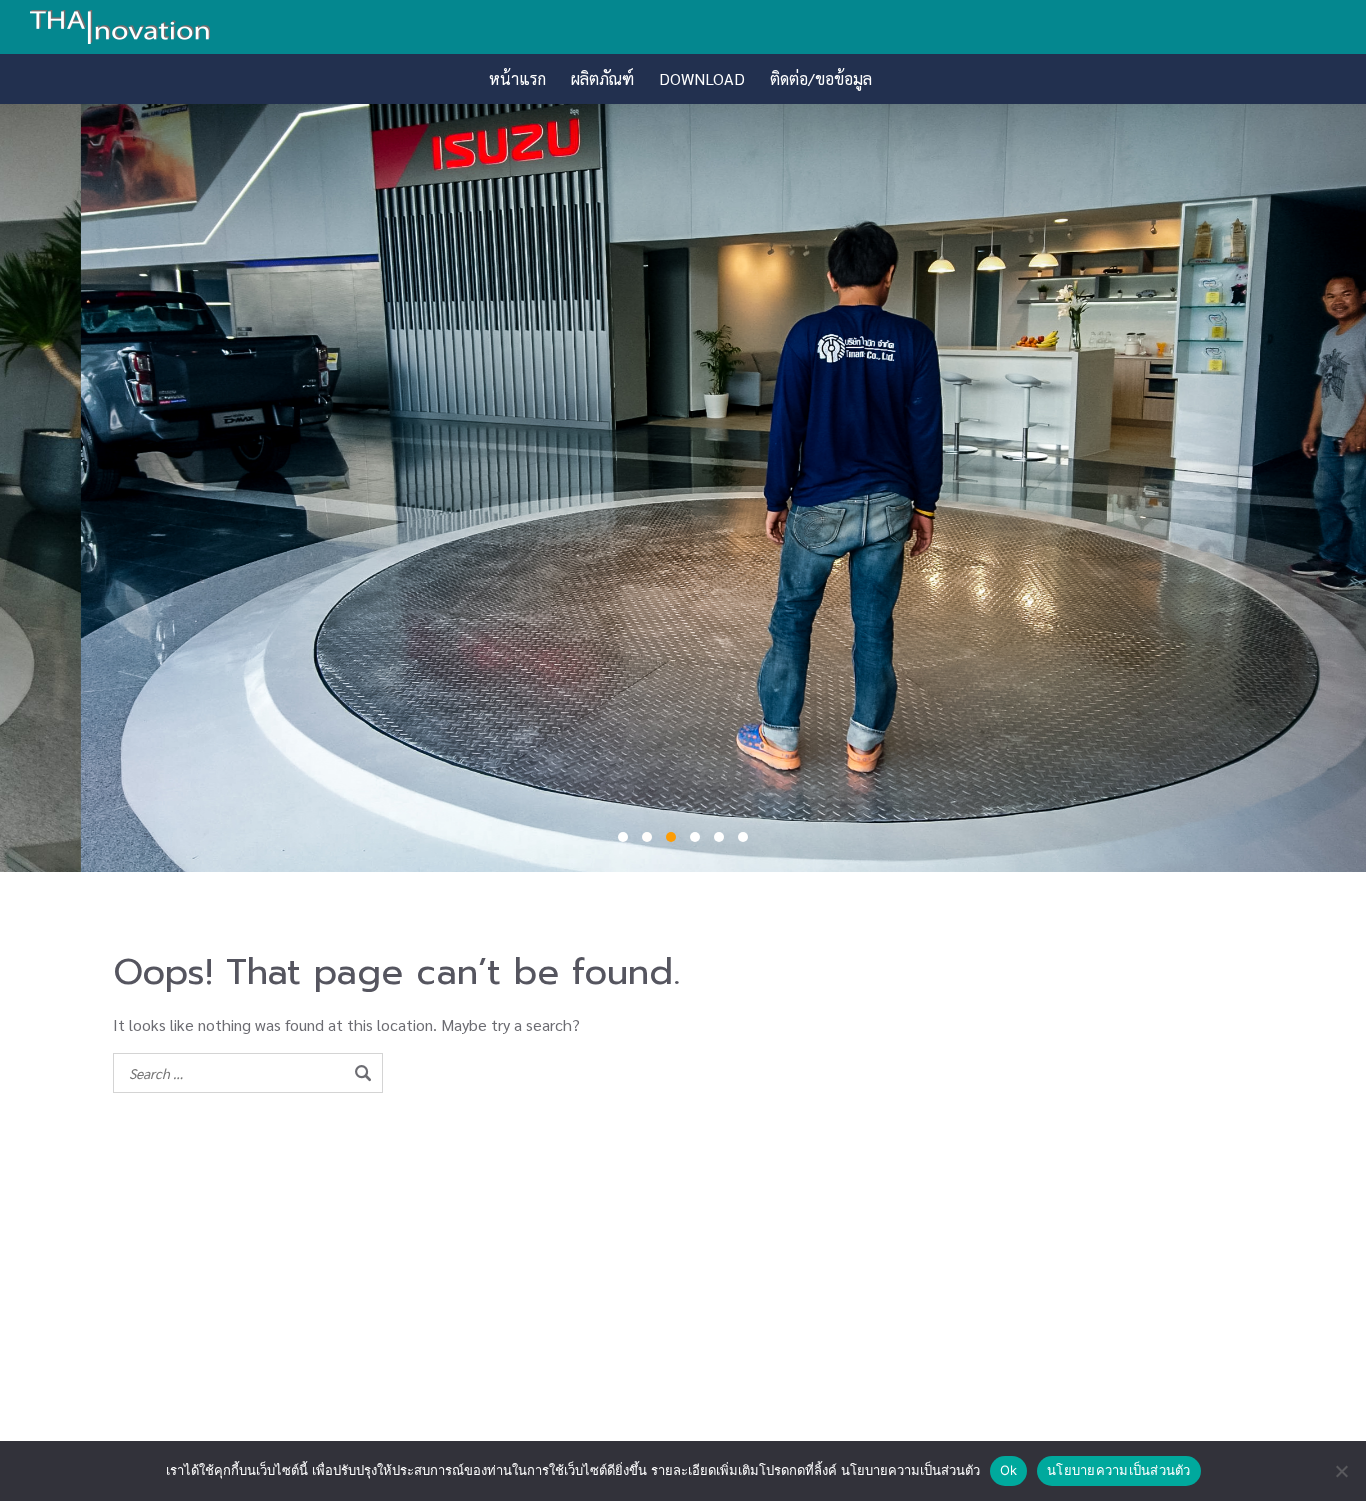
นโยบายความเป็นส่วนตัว (1119, 1470)
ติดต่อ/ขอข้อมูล (821, 78)
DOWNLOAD (702, 78)
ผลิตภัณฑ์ (602, 78)
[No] (1341, 1471)
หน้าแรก (517, 78)
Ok (1009, 1470)
